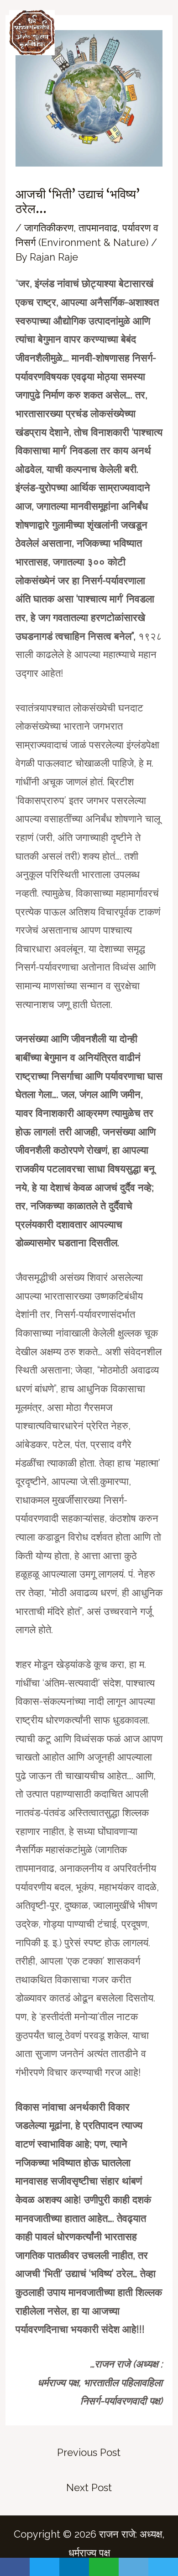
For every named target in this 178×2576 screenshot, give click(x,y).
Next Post (89, 2487)
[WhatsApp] (104, 2567)
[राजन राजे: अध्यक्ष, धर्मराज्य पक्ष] (32, 33)
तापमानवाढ (98, 228)
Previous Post (89, 2452)
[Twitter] (44, 2567)
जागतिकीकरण (49, 228)
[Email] (133, 2567)
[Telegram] (163, 2567)
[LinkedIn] (74, 2567)
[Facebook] (15, 2567)
